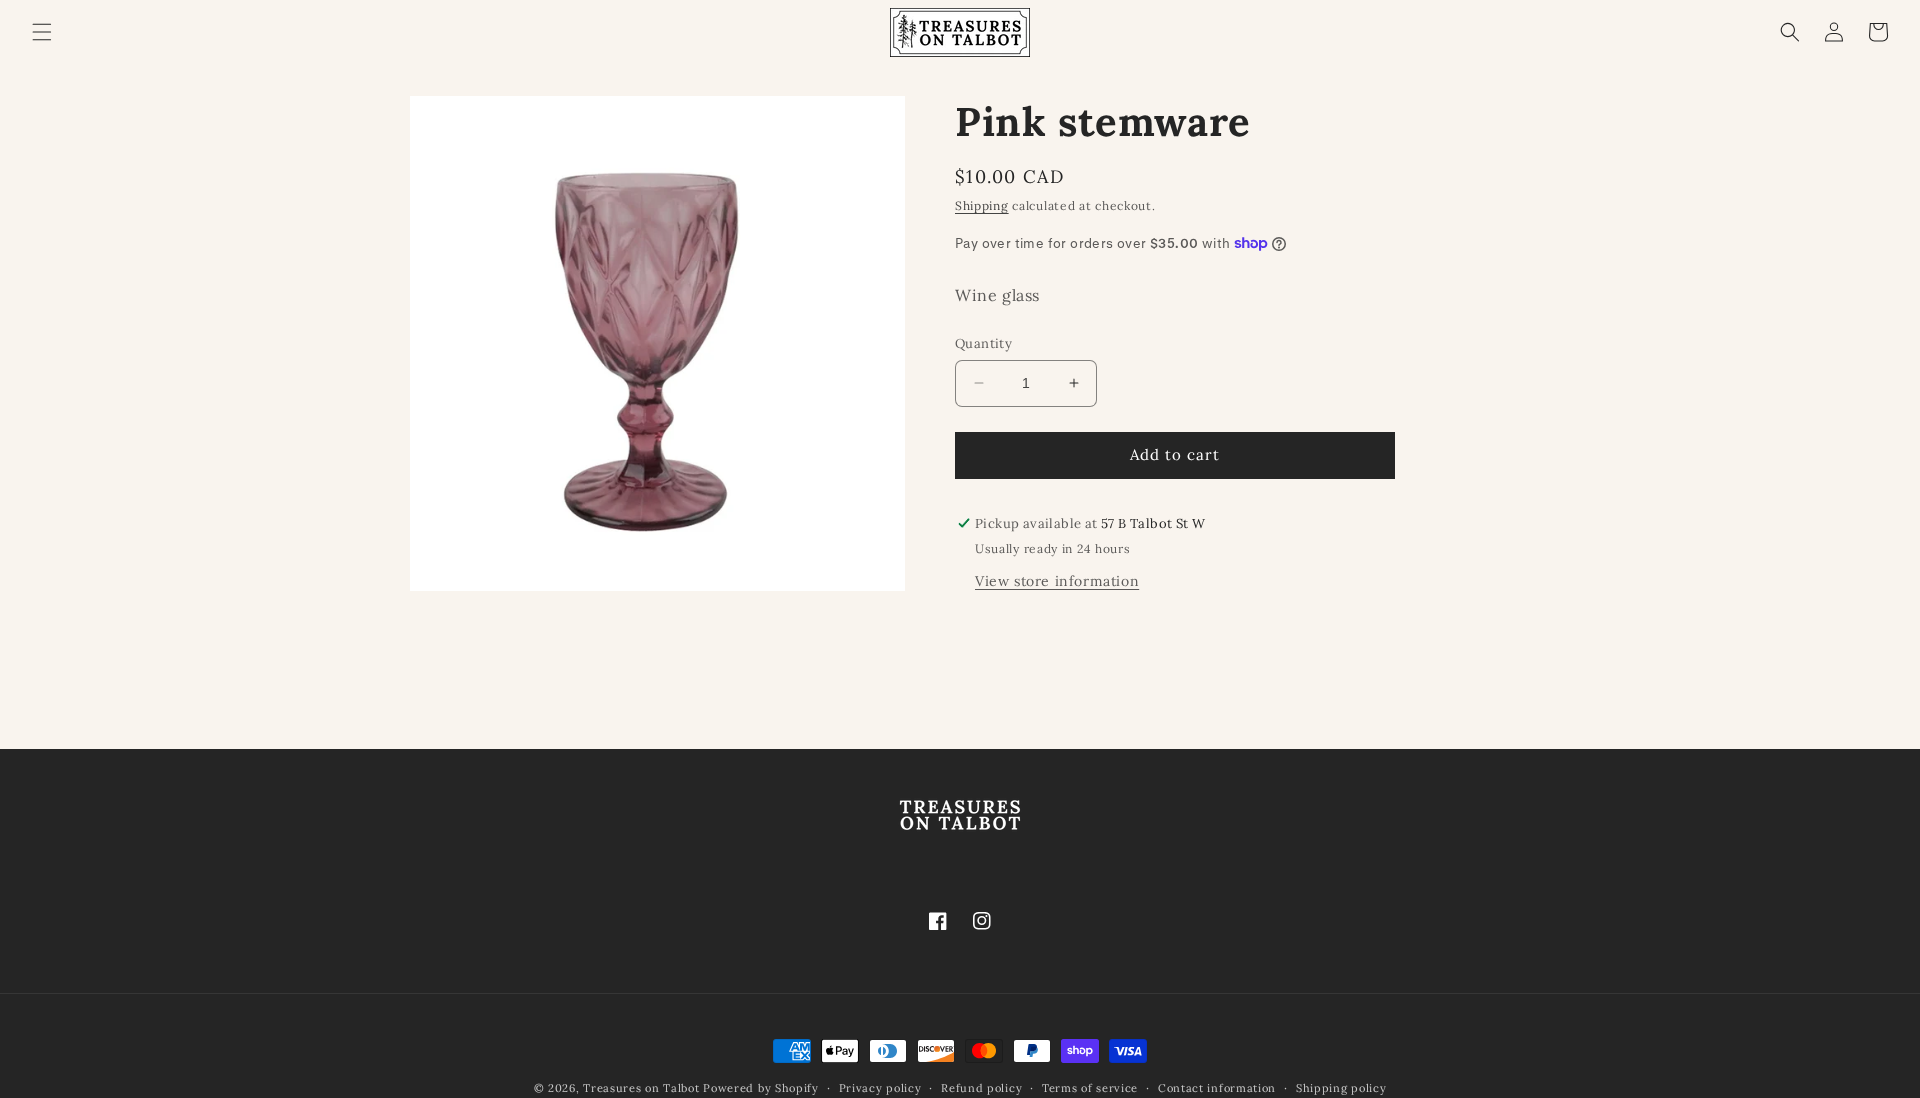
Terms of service (1090, 1088)
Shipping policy (1341, 1088)
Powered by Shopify (761, 1088)
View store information (1057, 581)
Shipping (982, 205)
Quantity (983, 343)
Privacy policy (880, 1088)
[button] (42, 32)
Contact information (1217, 1088)
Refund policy (981, 1088)
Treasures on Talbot (641, 1088)
